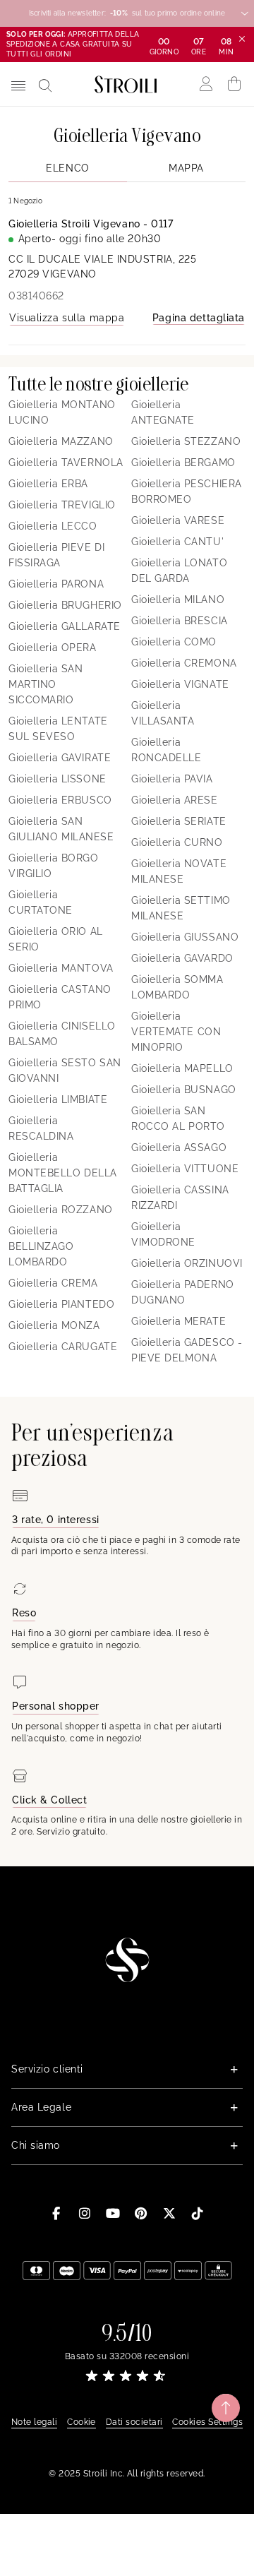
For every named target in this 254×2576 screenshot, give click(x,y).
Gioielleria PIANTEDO (61, 1304)
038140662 (36, 296)
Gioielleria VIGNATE (180, 684)
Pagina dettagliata (199, 318)
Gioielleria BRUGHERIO (65, 605)
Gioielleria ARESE (175, 800)
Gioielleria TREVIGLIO (62, 505)
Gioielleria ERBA (48, 484)
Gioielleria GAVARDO (182, 958)
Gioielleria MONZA (54, 1325)
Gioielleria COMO (174, 642)
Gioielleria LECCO (53, 526)
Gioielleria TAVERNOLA (66, 463)
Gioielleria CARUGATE (63, 1347)
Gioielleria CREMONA (184, 663)
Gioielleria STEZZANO (186, 441)
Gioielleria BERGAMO (183, 463)
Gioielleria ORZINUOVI (187, 1263)
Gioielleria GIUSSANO (185, 937)
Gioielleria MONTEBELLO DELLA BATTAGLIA (63, 1173)
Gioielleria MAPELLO (182, 1068)
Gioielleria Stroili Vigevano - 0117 (91, 224)
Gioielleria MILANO (178, 600)
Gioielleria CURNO (177, 842)
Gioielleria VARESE (178, 520)
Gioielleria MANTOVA (61, 968)
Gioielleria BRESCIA (180, 621)
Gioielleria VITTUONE (185, 1169)
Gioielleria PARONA (56, 584)
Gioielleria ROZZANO (61, 1210)
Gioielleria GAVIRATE (60, 758)
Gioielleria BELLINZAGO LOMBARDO (41, 1246)
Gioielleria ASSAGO (179, 1147)
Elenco (67, 168)
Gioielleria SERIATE (179, 821)
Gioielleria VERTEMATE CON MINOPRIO (176, 1032)
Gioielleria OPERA (53, 648)
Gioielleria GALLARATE (65, 626)
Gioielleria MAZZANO (61, 441)
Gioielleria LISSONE (58, 779)
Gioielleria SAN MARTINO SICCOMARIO (46, 684)
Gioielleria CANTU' (177, 542)
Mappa (186, 168)
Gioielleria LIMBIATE (58, 1099)
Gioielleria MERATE (179, 1321)
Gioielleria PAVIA (172, 779)
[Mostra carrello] (235, 84)
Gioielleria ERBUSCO (60, 800)
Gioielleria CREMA (53, 1283)
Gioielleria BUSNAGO (184, 1090)
